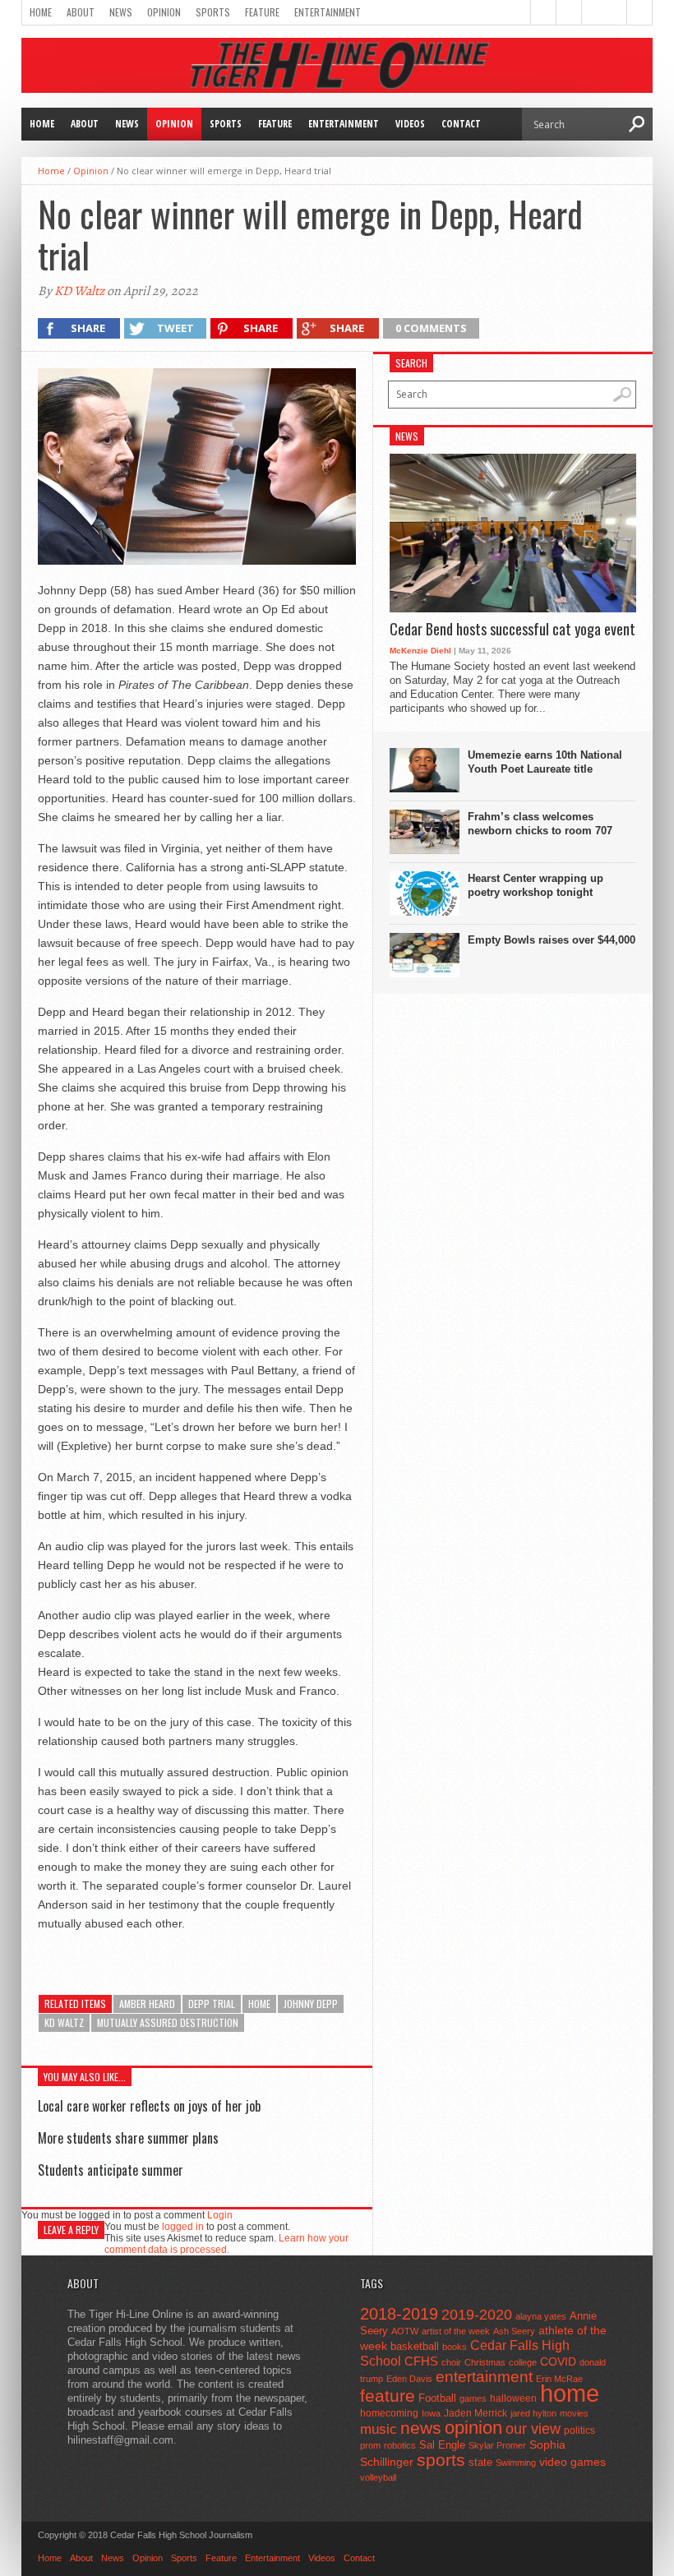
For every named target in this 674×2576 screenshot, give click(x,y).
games (473, 2398)
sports (441, 2460)
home (259, 2004)
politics (579, 2431)
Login (220, 2215)
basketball (415, 2346)
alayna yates (541, 2316)
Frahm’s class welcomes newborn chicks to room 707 (540, 824)
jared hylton (533, 2413)
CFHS (421, 2361)
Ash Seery (514, 2331)
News (121, 12)
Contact (461, 124)
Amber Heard (147, 2004)
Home (41, 12)
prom (370, 2445)
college (523, 2362)
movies (574, 2413)
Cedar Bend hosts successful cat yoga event (512, 630)
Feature (262, 12)
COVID (558, 2361)
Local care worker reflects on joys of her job (149, 2106)
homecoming (389, 2413)
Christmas (485, 2362)
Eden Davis (409, 2379)
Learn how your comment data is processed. (226, 2244)
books (455, 2347)
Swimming (516, 2463)
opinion (473, 2428)
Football (437, 2398)
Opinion (164, 12)
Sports (213, 12)
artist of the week (456, 2331)
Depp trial (212, 2004)
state (480, 2462)
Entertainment (328, 12)
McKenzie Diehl (420, 651)
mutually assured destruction (168, 2022)
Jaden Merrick (475, 2413)
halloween (513, 2398)
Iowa (431, 2413)
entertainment (484, 2377)
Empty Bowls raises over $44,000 (552, 940)
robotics (400, 2445)
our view (533, 2429)
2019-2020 (477, 2315)
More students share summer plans (128, 2138)
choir (451, 2362)
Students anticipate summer (111, 2170)
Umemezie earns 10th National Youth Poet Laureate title (545, 762)
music (379, 2429)
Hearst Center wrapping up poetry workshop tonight (536, 885)
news (421, 2428)
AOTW (405, 2331)
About (81, 12)
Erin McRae (559, 2379)
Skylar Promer (497, 2445)
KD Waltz (79, 291)
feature (388, 2396)
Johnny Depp (311, 2004)
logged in (183, 2227)
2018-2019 (399, 2314)
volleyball (378, 2477)
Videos (410, 124)
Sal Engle (442, 2445)
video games (572, 2462)
